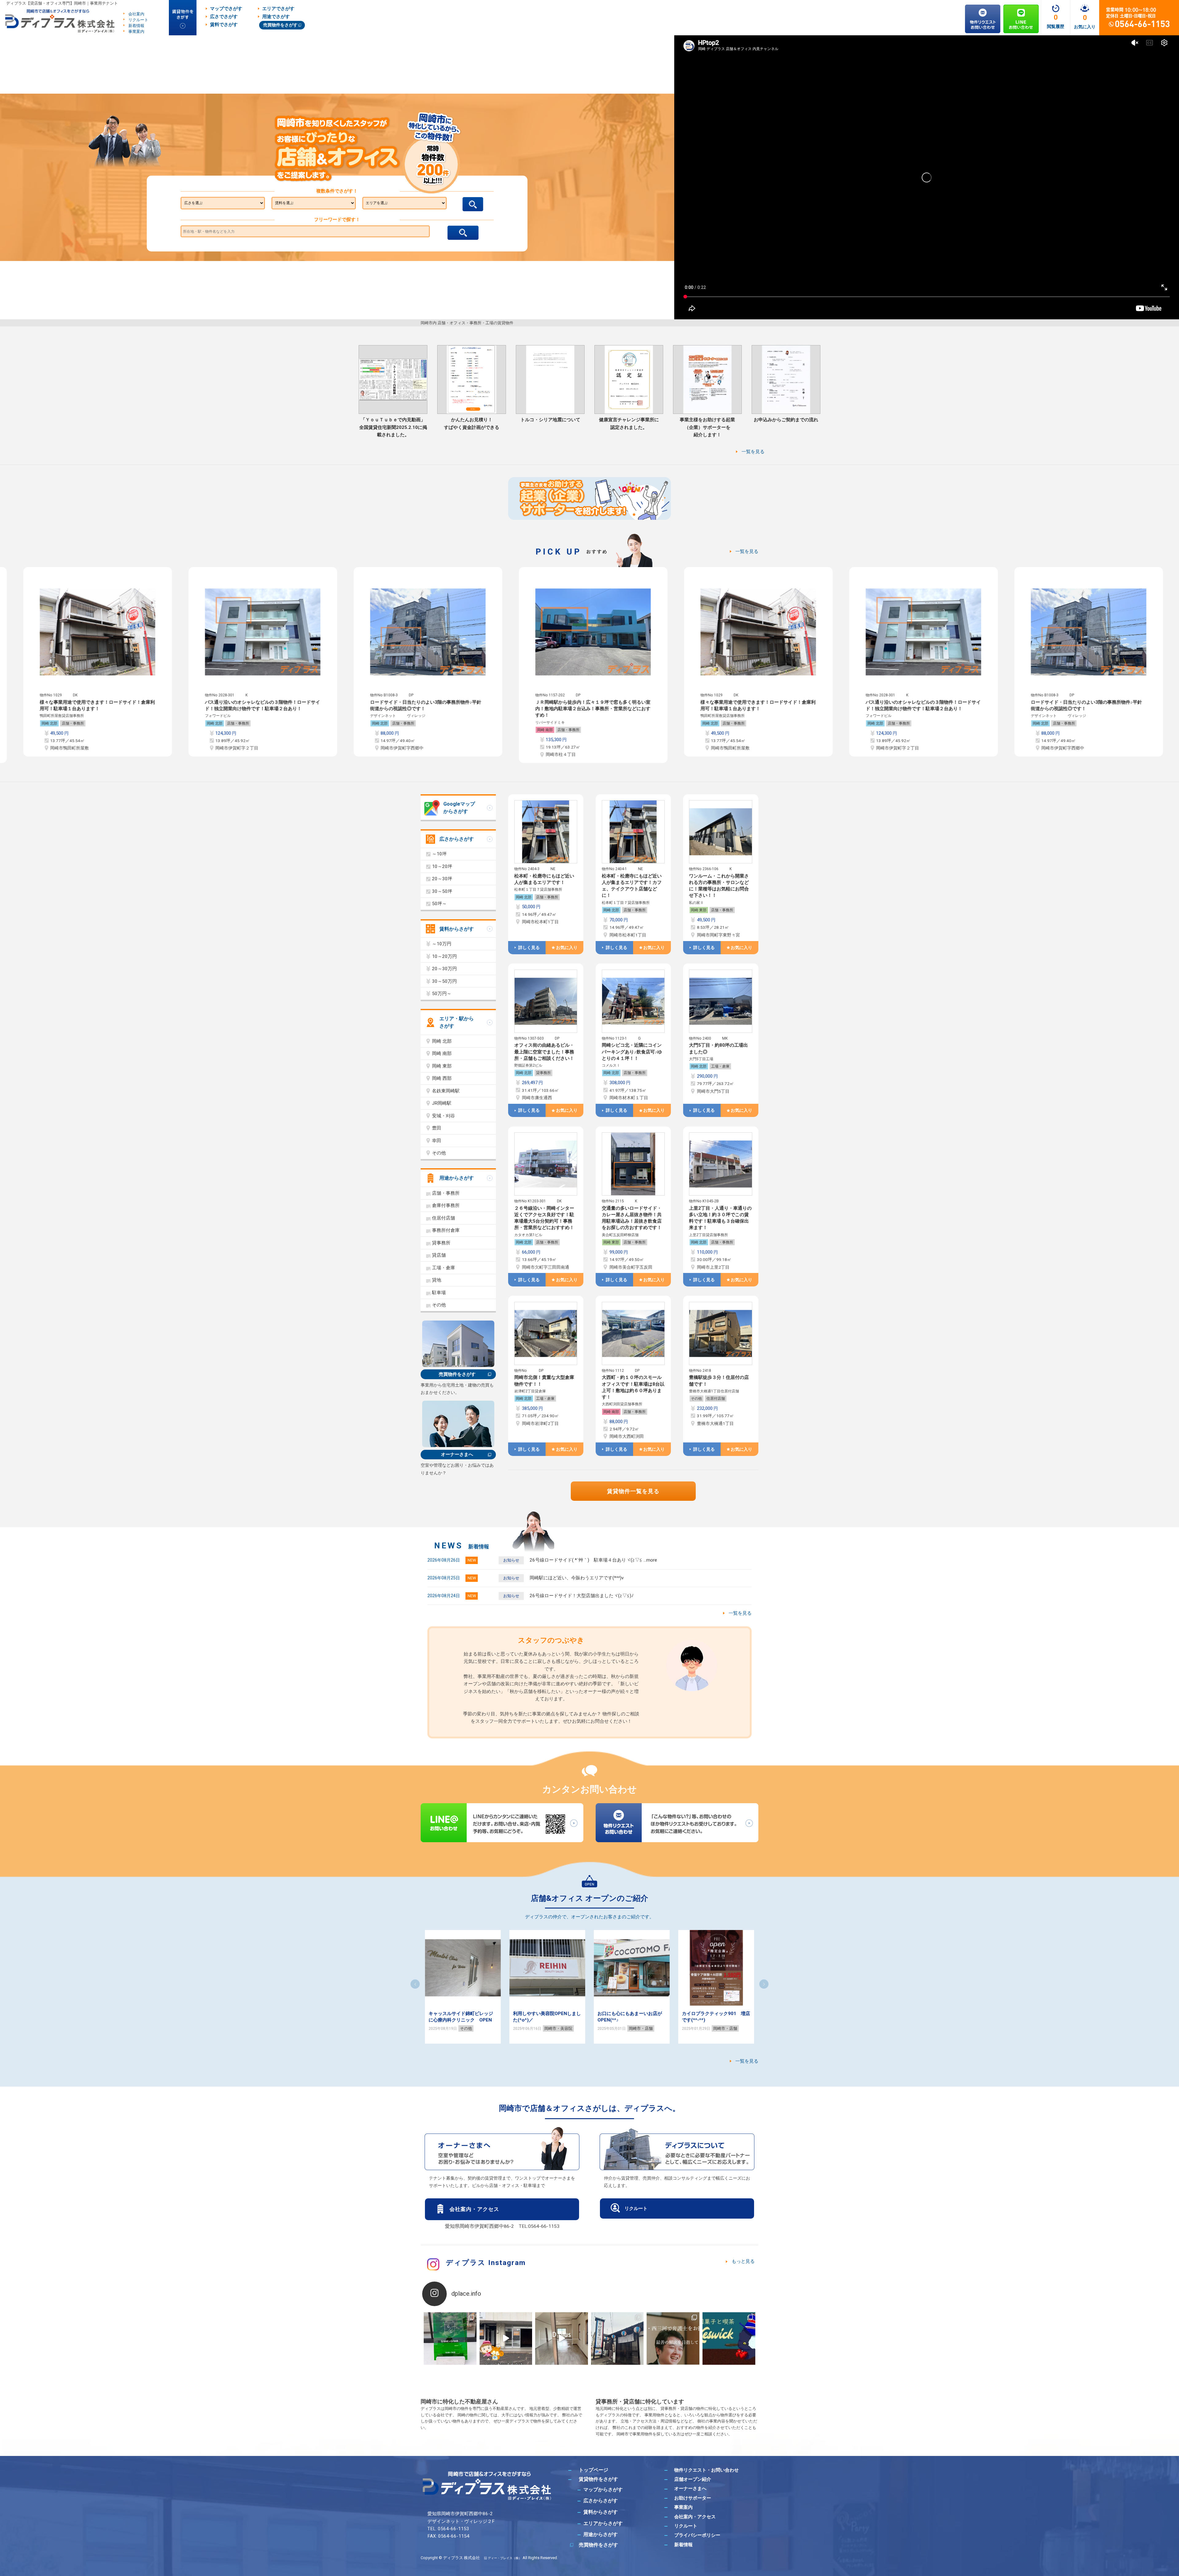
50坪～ (439, 904)
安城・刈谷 (444, 1116)
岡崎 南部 (624, 730)
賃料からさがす (457, 929)
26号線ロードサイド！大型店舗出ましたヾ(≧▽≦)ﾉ (582, 1596)
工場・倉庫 (720, 1066)
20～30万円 (444, 969)
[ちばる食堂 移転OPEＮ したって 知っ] (617, 2339)
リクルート (138, 20)
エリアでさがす (278, 9)
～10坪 (439, 854)
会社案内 (136, 14)
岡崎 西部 (442, 1078)
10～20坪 (442, 866)
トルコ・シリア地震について (550, 420)
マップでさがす (226, 9)
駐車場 (439, 1293)
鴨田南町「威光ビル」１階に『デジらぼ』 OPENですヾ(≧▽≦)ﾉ (571, 2020)
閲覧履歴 (1056, 26)
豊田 (437, 1128)
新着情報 (136, 26)
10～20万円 (444, 956)
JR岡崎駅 (442, 1103)
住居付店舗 (716, 1399)
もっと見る (743, 2261)
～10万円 (442, 944)
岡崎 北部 (128, 723)
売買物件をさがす (280, 25)
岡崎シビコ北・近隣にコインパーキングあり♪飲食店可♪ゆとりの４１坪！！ (632, 1052)
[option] (177, 662)
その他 (696, 1399)
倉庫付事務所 (446, 1205)
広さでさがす (224, 17)
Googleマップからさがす (459, 808)
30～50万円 (444, 981)
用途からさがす (457, 1178)
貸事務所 (543, 1073)
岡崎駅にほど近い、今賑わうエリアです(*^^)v (577, 1578)
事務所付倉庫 (446, 1230)
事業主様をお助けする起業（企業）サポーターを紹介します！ (707, 427)
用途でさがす (276, 17)
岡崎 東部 (699, 910)
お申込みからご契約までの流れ (786, 420)
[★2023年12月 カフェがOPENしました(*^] (729, 2339)
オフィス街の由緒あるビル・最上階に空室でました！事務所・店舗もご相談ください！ (544, 1052)
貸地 (437, 1280)
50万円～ (442, 994)
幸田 (437, 1141)
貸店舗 (439, 1255)
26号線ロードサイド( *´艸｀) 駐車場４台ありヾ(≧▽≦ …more (593, 1560)
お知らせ (511, 1560)
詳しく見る (529, 948)
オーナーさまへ (457, 1454)
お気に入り (1085, 27)
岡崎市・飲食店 (670, 2028)
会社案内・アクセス (474, 2209)
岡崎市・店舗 (499, 2028)
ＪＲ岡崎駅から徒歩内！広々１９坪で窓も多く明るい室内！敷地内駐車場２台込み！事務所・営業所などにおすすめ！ (672, 709)
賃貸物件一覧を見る (633, 1491)
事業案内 (136, 31)
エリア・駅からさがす (457, 1022)
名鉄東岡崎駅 (446, 1091)
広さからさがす (457, 839)
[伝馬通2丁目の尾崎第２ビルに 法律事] (673, 2339)
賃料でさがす (224, 25)
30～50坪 (442, 891)
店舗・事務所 (152, 723)
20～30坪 (442, 879)
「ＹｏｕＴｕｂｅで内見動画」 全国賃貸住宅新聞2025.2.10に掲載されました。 (393, 427)
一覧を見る (753, 452)
